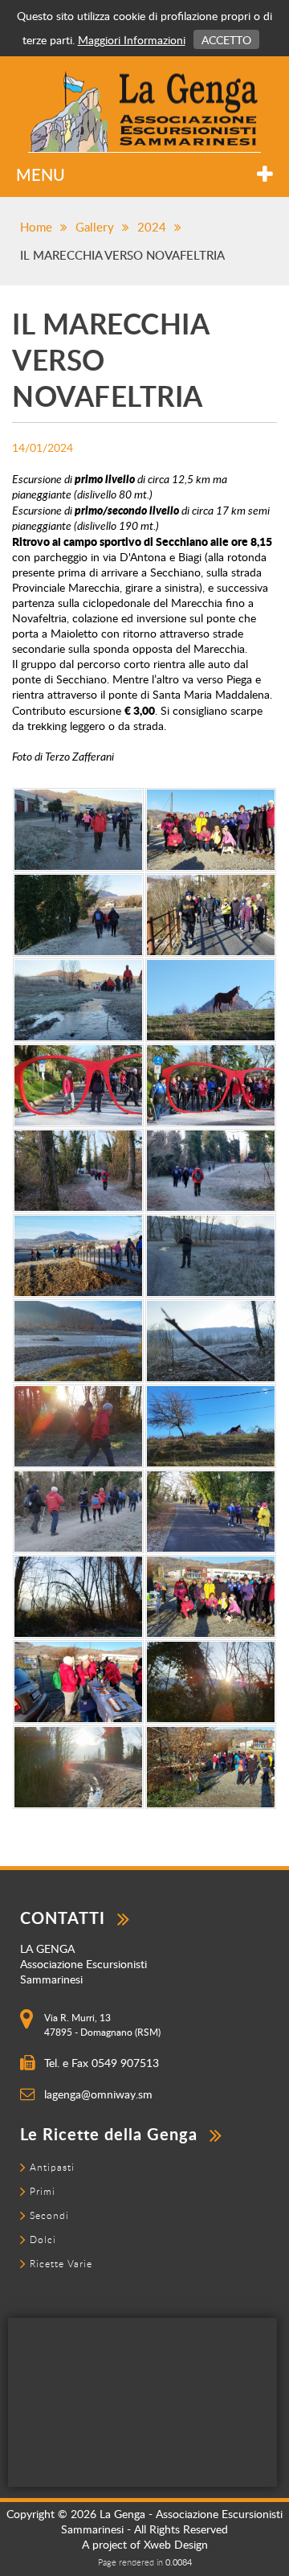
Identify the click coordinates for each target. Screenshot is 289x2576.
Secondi (49, 2215)
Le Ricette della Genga (109, 2134)
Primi (43, 2191)
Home (36, 227)
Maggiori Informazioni (132, 40)
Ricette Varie (61, 2263)
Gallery (95, 227)
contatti (63, 1918)
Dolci (43, 2239)
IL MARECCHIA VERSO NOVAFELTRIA (122, 255)
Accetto (226, 40)
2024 (152, 227)
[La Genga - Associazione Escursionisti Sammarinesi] (144, 111)
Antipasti (52, 2167)
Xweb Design (176, 2544)
